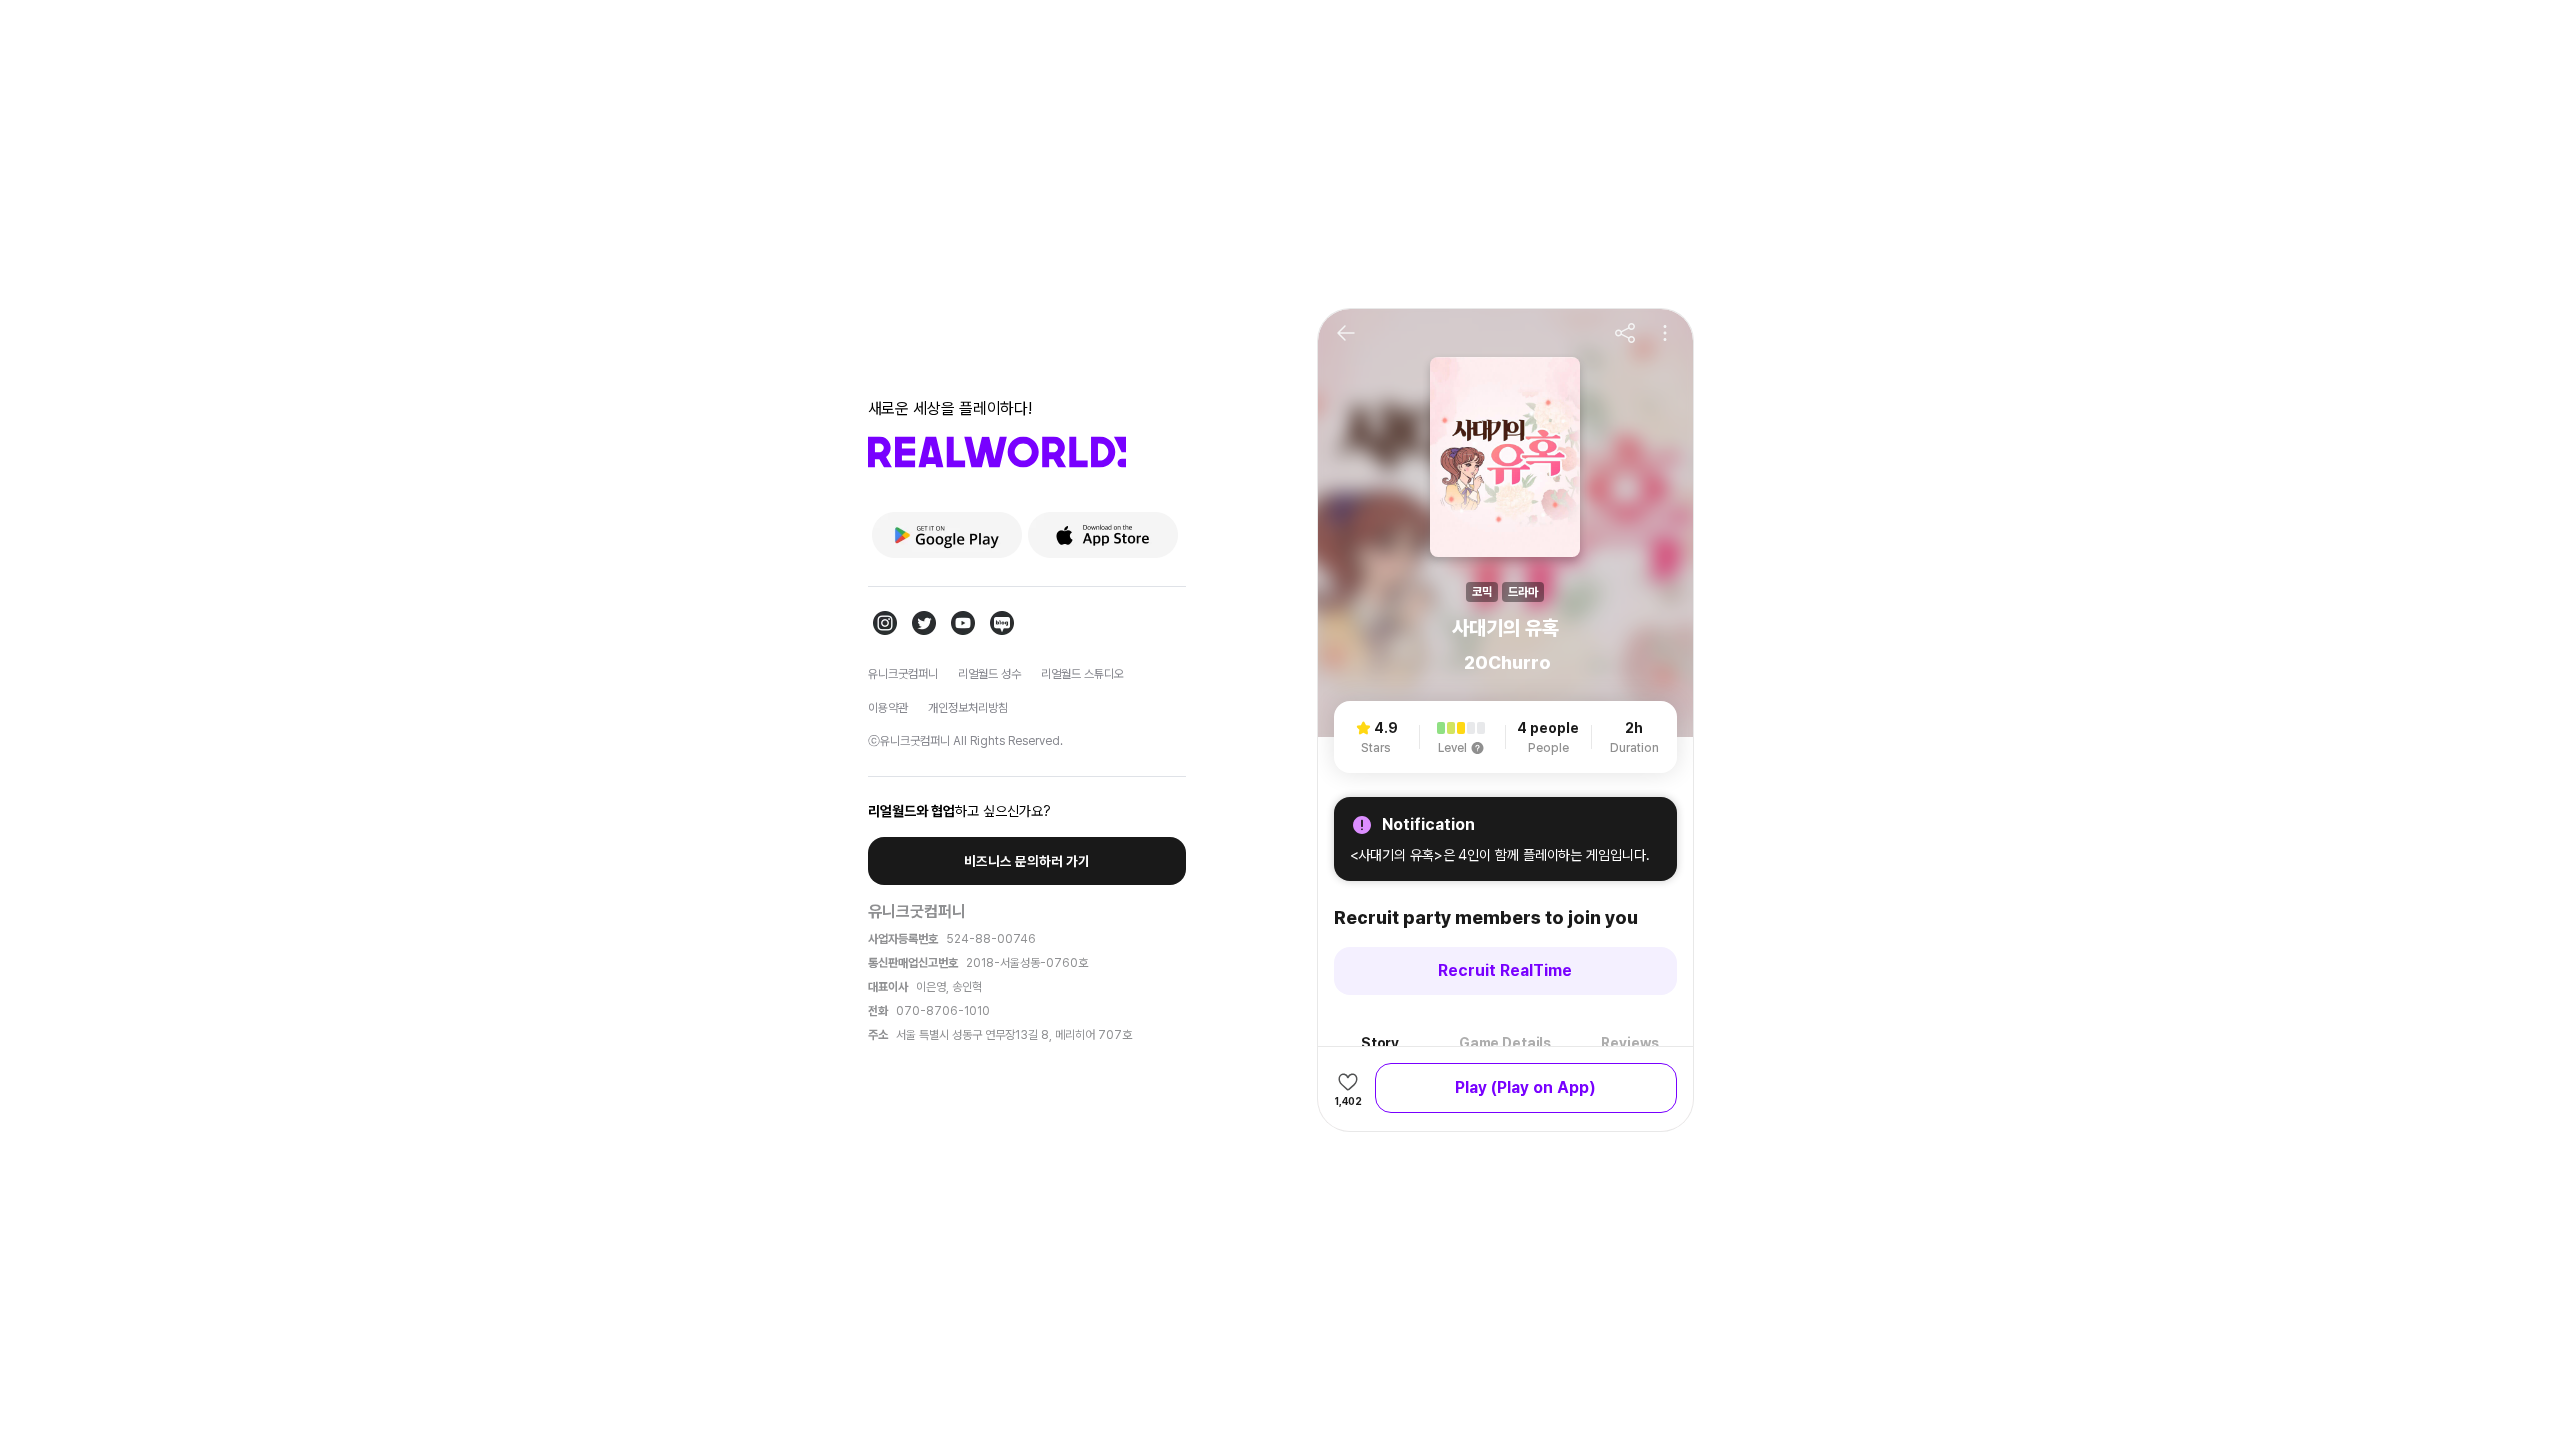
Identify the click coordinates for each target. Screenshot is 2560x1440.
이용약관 (888, 708)
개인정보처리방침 (968, 708)
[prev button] (1346, 333)
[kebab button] (1665, 333)
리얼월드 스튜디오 (1082, 674)
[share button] (1625, 333)
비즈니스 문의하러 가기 (1027, 861)
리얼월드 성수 (989, 674)
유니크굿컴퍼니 (903, 674)
